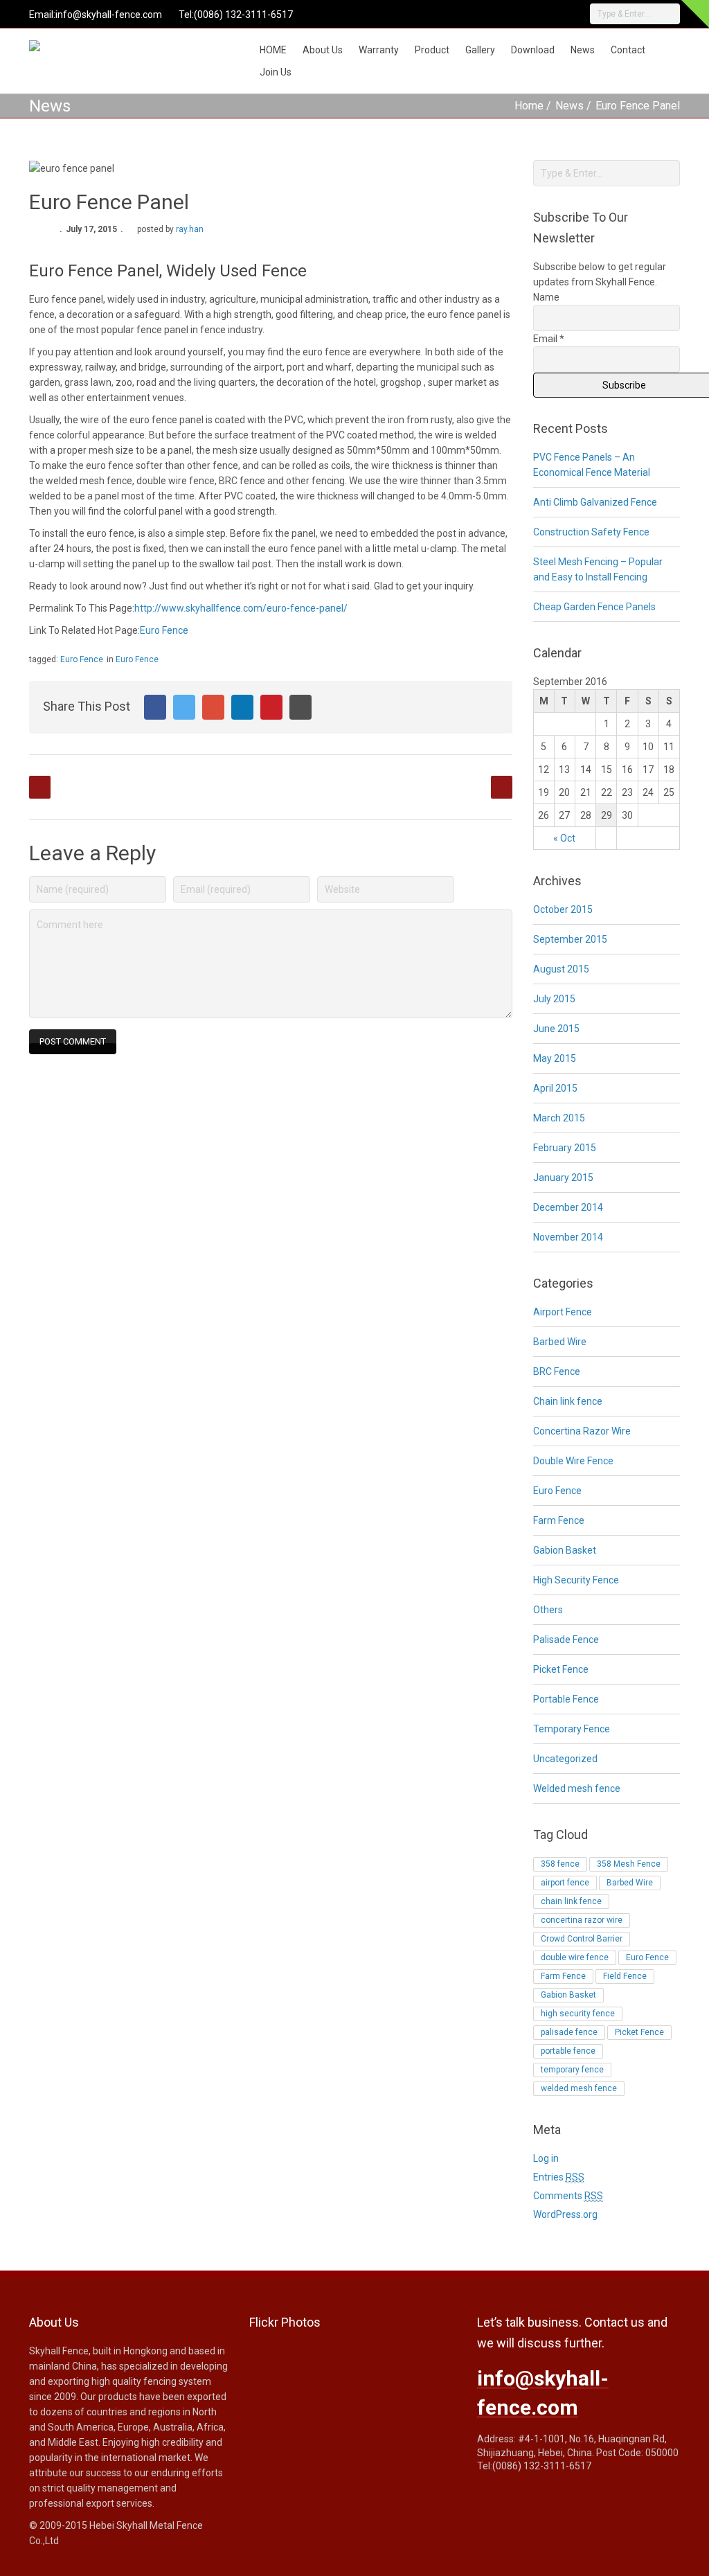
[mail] (568, 14)
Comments (568, 2196)
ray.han (190, 229)
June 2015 (556, 1029)
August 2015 (561, 969)
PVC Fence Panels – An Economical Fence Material (592, 465)
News (583, 50)
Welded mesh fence (577, 1788)
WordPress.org (565, 2214)
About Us (323, 50)
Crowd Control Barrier (582, 1939)
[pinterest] (512, 14)
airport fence (565, 1883)
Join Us (276, 72)
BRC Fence (557, 1371)
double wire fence (575, 1957)
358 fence (560, 1864)
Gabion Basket (565, 1550)
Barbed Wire (560, 1342)
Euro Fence (164, 630)
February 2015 (565, 1148)
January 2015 (563, 1178)
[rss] (549, 14)
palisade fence (569, 2032)
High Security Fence (576, 1580)
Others (548, 1610)
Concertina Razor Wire (582, 1431)
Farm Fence (559, 1520)
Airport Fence (563, 1312)
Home (529, 106)
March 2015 (559, 1118)
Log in (546, 2158)
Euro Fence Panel (638, 106)
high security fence (578, 2014)
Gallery (480, 50)
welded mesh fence (579, 2088)
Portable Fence (566, 1699)
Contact (628, 50)
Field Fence (625, 1976)
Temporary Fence (572, 1729)
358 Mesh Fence (629, 1864)
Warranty (379, 50)
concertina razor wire (582, 1920)
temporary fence (572, 2070)
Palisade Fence (566, 1640)
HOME (273, 50)
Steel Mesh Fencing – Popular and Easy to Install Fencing (598, 569)
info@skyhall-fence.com (109, 15)
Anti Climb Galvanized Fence (595, 502)
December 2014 (568, 1207)
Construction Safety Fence (591, 532)
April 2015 (555, 1088)
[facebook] (474, 14)
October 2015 (563, 909)
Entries (559, 2177)
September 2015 (570, 939)
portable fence (568, 2051)
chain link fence (571, 1901)
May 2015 (555, 1058)
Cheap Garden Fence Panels (594, 607)
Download (533, 50)
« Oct (564, 838)
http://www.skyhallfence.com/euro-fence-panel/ (241, 608)
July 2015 (554, 999)
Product (432, 50)
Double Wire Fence (573, 1461)
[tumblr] (530, 14)
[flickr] (493, 14)
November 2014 (568, 1237)
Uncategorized (565, 1759)
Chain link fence (568, 1401)
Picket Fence (561, 1669)
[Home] (63, 49)
